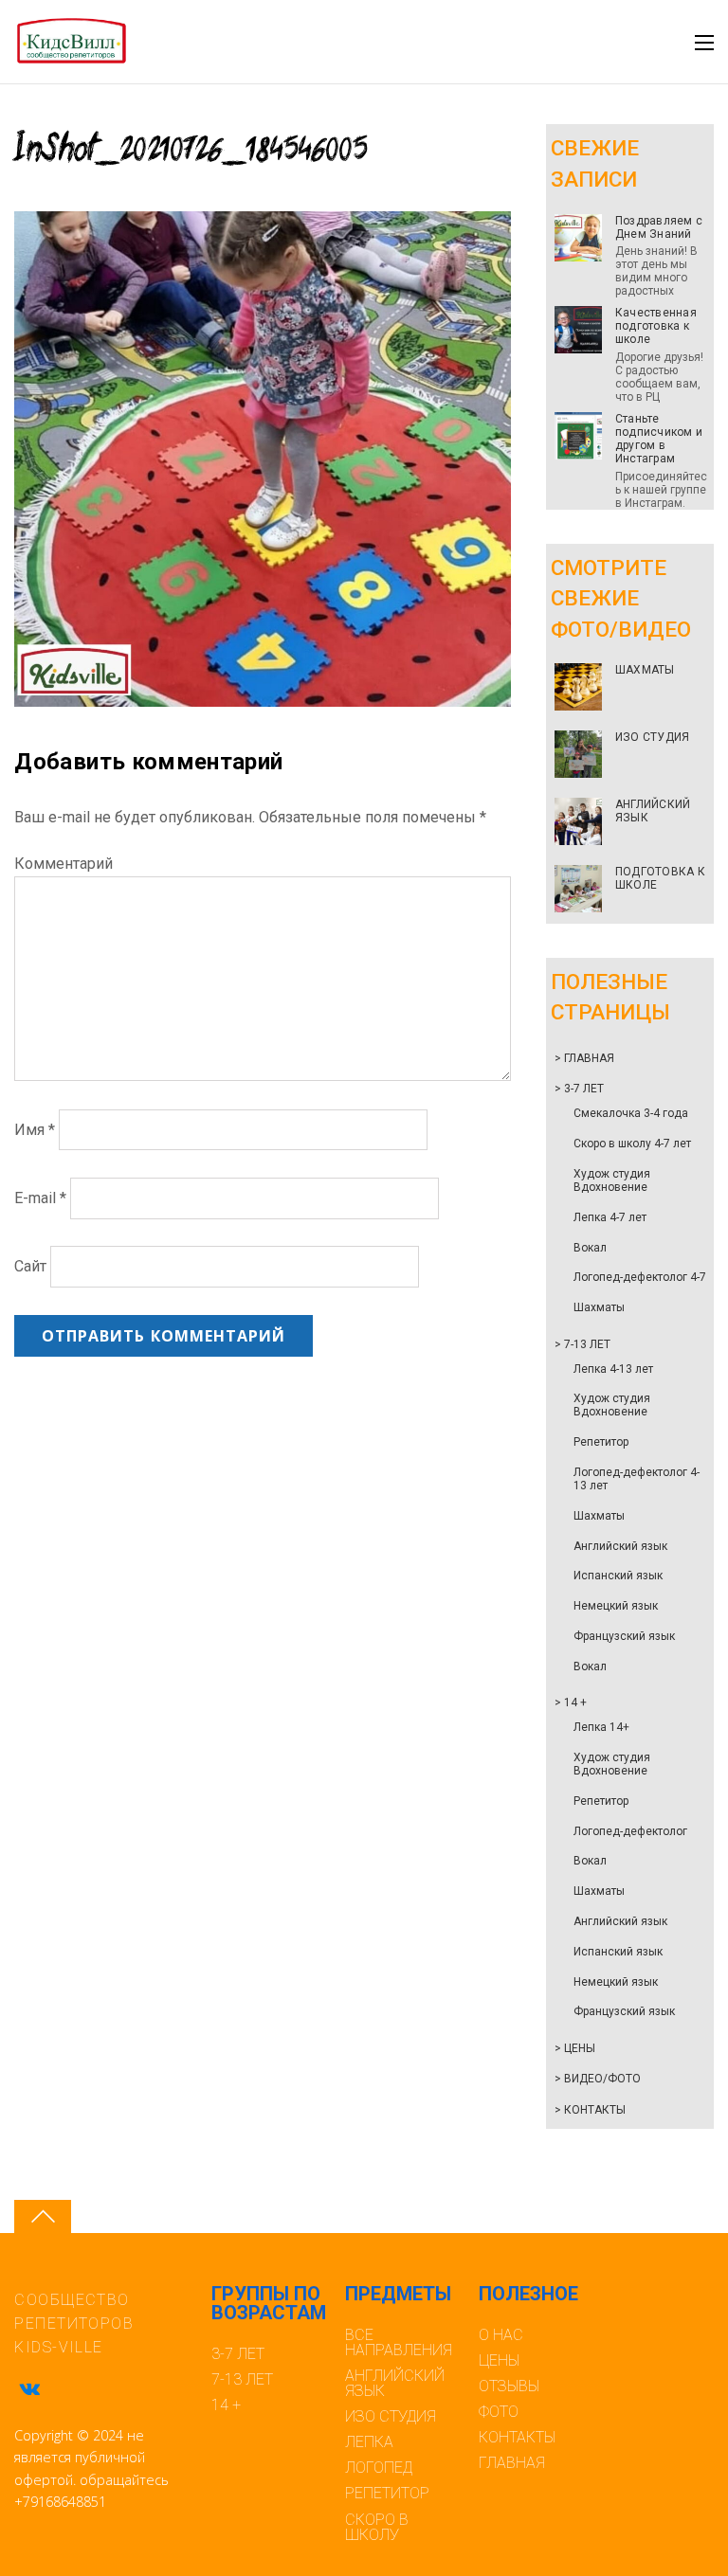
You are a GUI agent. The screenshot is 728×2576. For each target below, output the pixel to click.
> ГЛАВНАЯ (584, 1058)
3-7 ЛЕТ (238, 2354)
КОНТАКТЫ (517, 2437)
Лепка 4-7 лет (610, 1217)
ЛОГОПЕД (379, 2468)
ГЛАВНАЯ (512, 2463)
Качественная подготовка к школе (656, 326)
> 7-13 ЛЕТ (582, 1344)
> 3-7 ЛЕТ (579, 1089)
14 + (226, 2405)
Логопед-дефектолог (630, 1831)
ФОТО (499, 2412)
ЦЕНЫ (499, 2360)
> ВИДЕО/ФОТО (598, 2079)
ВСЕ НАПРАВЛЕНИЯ (399, 2342)
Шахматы (599, 1307)
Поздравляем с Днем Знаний (659, 227)
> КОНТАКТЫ (590, 2110)
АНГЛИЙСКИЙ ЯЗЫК (653, 811)
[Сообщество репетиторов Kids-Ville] (71, 56)
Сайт (30, 1267)
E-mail (40, 1198)
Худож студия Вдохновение (612, 1180)
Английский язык (620, 1546)
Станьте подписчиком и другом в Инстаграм (659, 439)
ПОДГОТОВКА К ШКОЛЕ (660, 878)
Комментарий (64, 864)
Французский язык (624, 1636)
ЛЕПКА (369, 2442)
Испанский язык (618, 1576)
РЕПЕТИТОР (387, 2493)
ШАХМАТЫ (645, 670)
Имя (35, 1130)
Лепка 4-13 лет (613, 1369)
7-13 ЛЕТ (242, 2379)
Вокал (590, 1248)
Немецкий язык (616, 1606)
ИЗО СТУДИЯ (652, 737)
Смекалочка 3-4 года (631, 1113)
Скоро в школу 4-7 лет (632, 1144)
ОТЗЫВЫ (509, 2386)
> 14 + (571, 1702)
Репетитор (601, 1442)
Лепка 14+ (601, 1727)
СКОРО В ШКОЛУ (377, 2527)
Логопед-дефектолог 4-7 (640, 1277)
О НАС (501, 2335)
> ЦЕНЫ (575, 2048)
